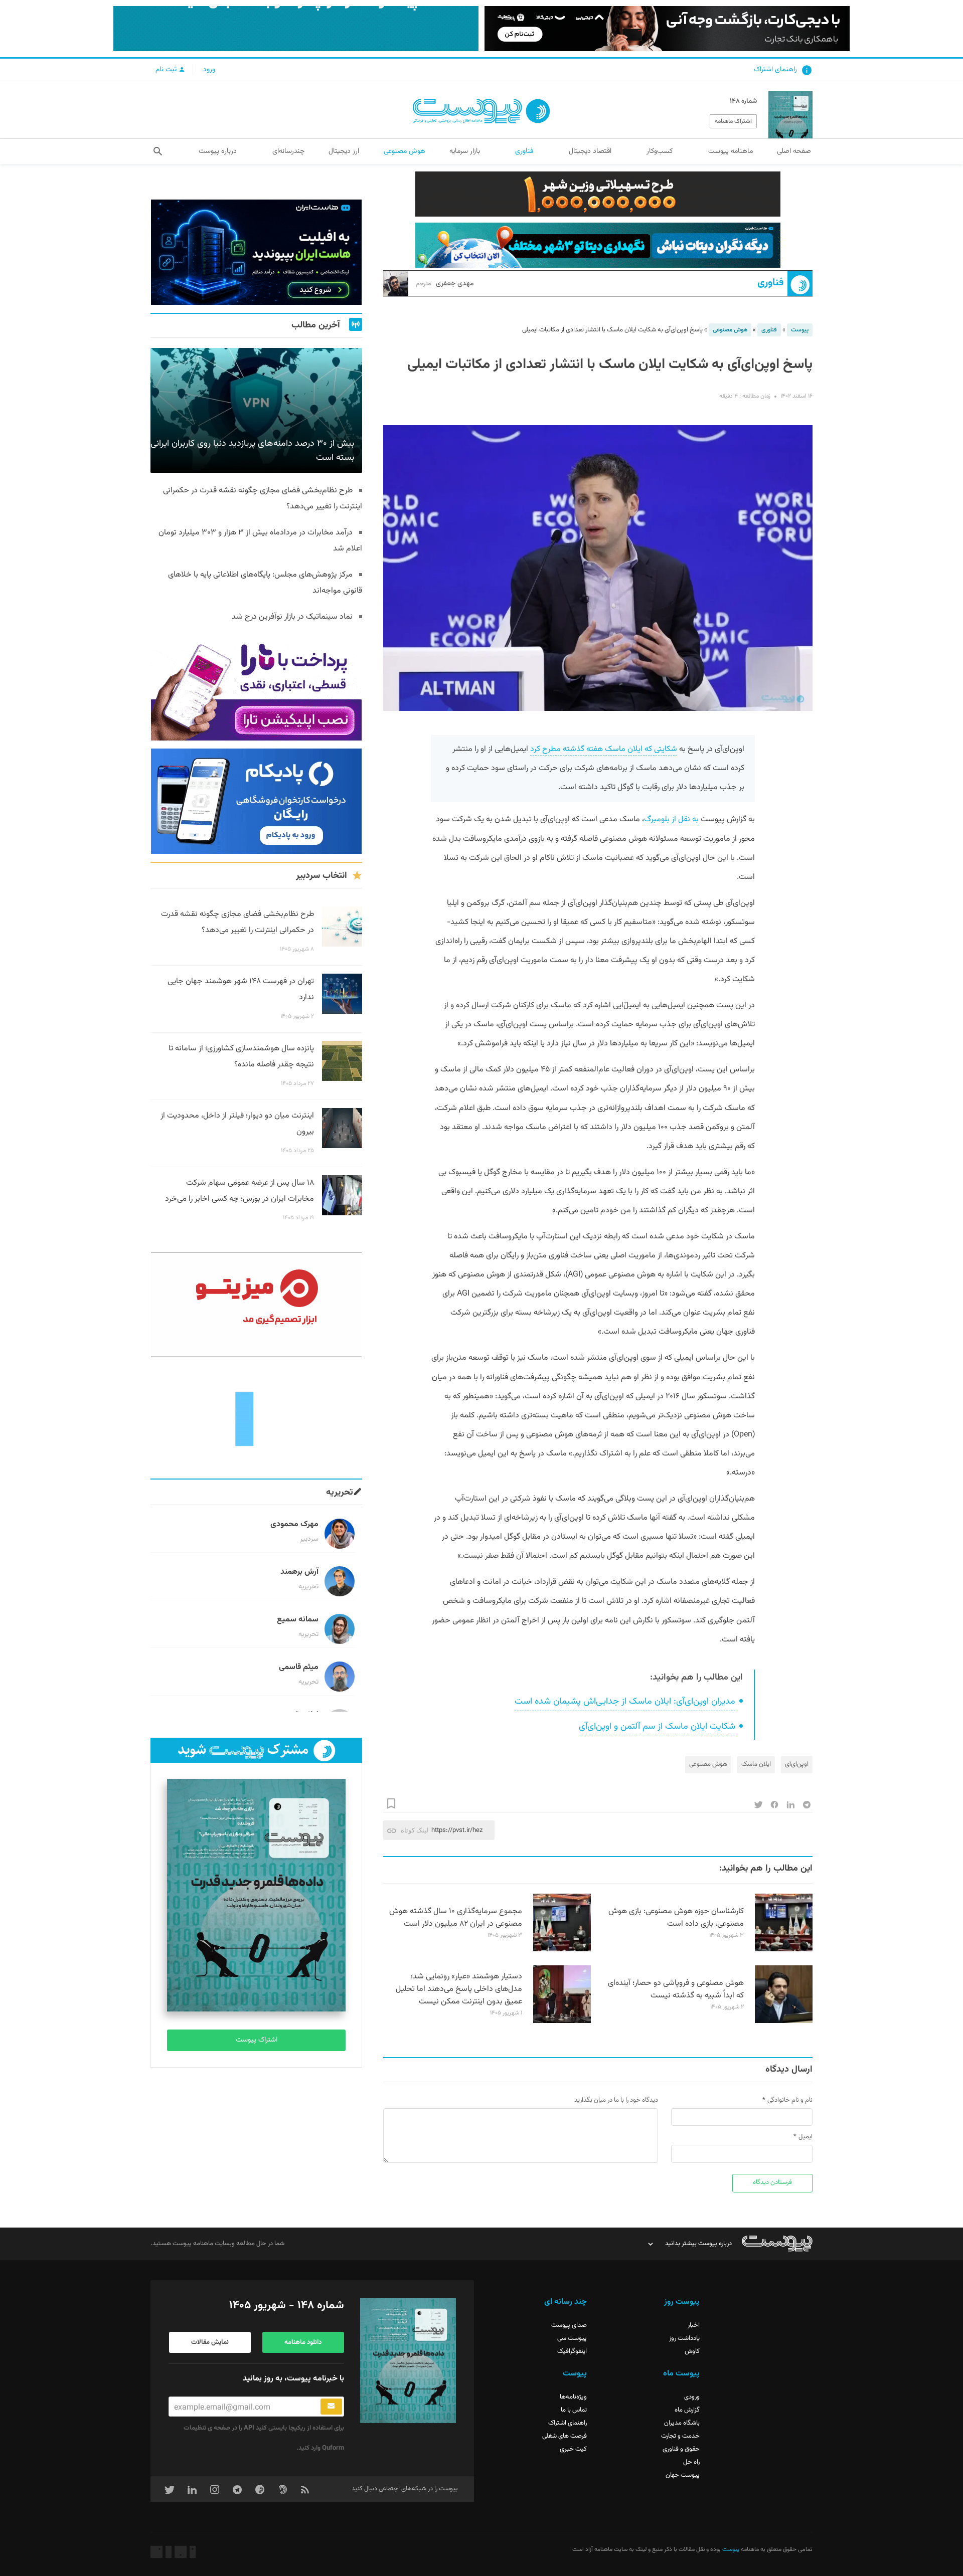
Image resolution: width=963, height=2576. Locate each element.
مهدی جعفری (445, 284)
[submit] (331, 2407)
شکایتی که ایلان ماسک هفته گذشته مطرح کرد (604, 749)
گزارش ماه (687, 2410)
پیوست (800, 330)
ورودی (692, 2397)
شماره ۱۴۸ (743, 101)
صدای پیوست (569, 2325)
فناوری (770, 283)
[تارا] (256, 688)
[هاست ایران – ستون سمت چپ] (256, 252)
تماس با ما (574, 2410)
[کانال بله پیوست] (296, 29)
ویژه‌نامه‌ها (573, 2397)
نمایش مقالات (210, 2342)
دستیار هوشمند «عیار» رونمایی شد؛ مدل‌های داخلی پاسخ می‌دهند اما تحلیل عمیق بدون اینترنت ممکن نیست (459, 1989)
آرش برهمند (299, 1572)
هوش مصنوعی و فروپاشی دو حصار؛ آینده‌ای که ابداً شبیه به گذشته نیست (676, 1989)
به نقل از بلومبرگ (671, 819)
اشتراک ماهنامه (733, 121)
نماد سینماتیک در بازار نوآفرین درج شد (292, 617)
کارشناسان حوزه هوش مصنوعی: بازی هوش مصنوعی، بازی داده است (676, 1918)
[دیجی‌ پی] (667, 29)
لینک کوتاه (415, 1830)
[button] (158, 151)
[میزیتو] (256, 1305)
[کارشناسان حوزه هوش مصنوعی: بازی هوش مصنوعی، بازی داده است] (784, 1950)
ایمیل (806, 2137)
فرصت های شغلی (565, 2436)
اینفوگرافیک (572, 2351)
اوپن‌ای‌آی (797, 1764)
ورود (209, 70)
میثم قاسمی (299, 1667)
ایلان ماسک (756, 1764)
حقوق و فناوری (681, 2449)
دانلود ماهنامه (303, 2342)
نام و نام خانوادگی (790, 2100)
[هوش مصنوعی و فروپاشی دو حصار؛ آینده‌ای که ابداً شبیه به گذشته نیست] (784, 2021)
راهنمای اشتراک (775, 70)
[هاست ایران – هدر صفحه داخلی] (598, 245)
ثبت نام (167, 70)
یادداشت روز (684, 2338)
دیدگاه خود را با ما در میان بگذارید (616, 2100)
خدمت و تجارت (680, 2436)
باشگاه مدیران (682, 2423)
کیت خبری (573, 2449)
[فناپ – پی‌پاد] (256, 801)
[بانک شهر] (598, 194)
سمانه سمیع (298, 1620)
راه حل (691, 2462)
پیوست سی (572, 2338)
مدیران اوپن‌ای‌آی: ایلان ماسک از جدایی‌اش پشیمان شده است (625, 1702)
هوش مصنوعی (730, 330)
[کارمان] (256, 1418)
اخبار (694, 2325)
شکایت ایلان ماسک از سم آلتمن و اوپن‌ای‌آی (657, 1727)
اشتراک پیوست (257, 2040)
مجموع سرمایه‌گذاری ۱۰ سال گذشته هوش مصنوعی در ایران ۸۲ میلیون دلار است (456, 1918)
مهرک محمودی (294, 1524)
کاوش (692, 2351)
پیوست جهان (683, 2475)
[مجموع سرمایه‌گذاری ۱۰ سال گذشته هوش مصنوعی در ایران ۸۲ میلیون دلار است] (562, 1950)
